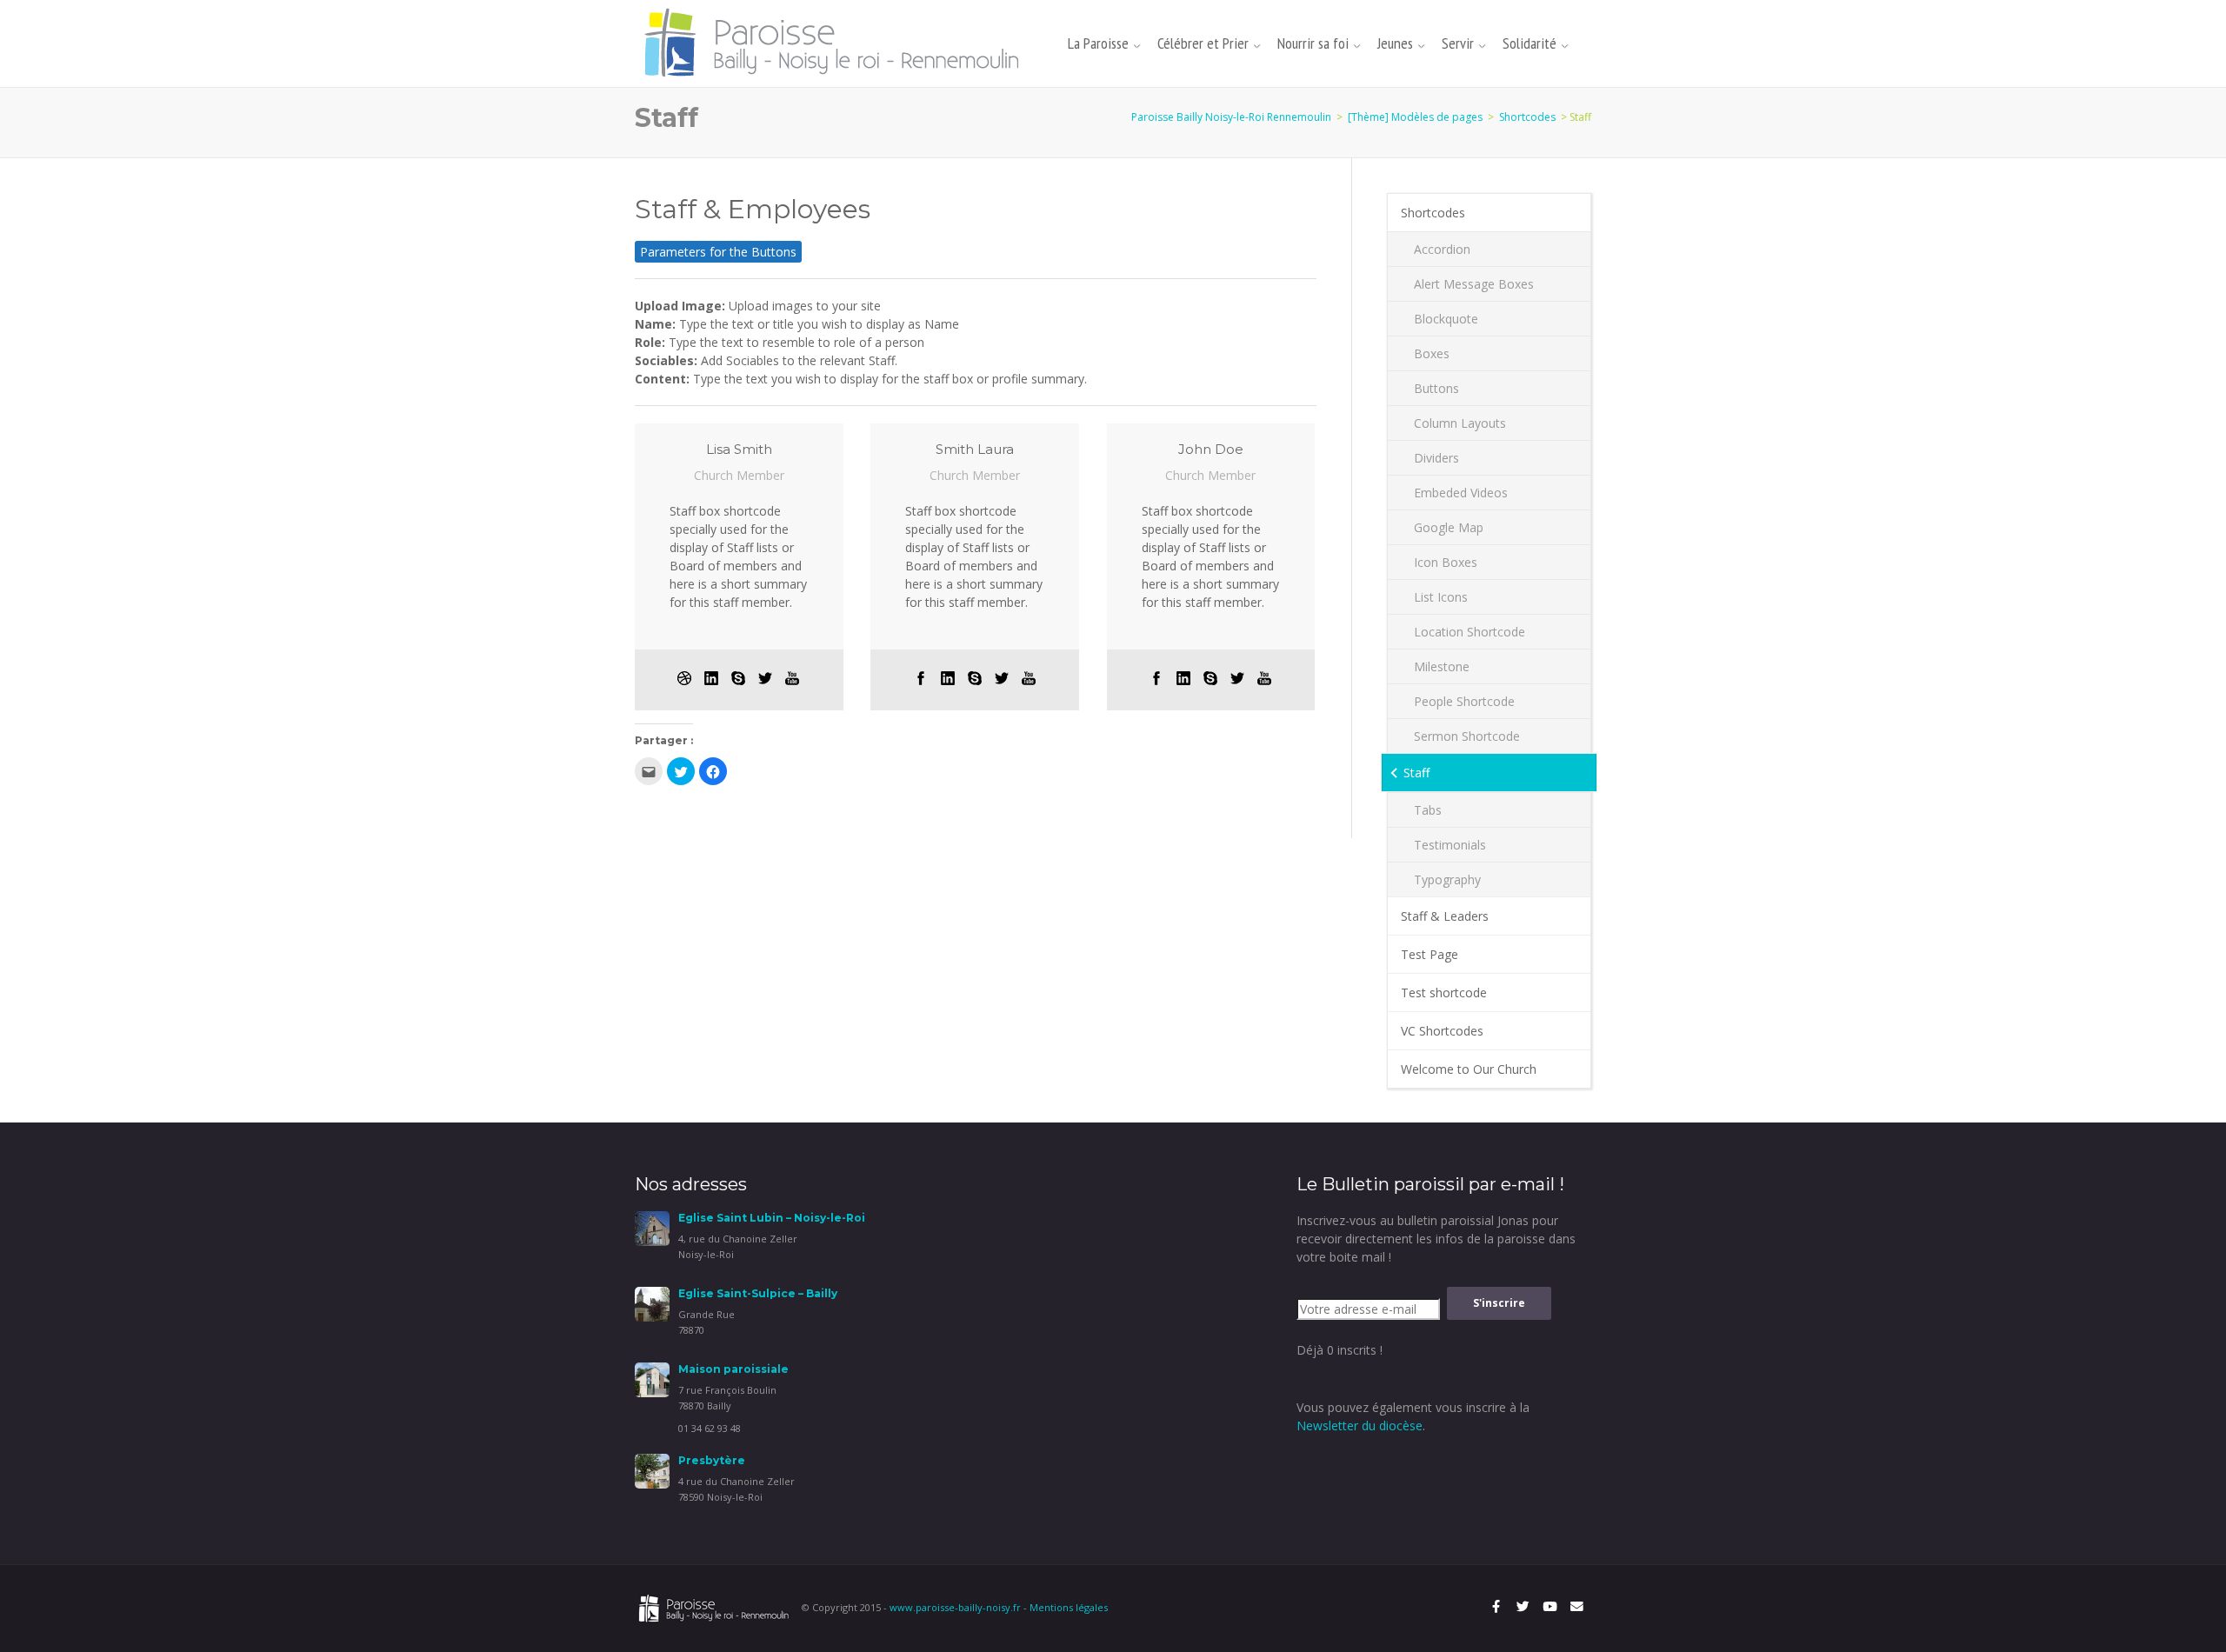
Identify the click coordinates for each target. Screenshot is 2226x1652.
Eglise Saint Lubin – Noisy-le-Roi (772, 1218)
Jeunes (1395, 43)
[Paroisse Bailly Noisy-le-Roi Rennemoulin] (837, 42)
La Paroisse (1098, 43)
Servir (1458, 43)
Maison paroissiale (733, 1369)
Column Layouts (1460, 423)
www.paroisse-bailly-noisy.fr (955, 1607)
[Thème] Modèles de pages (1415, 117)
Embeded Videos (1461, 493)
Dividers (1436, 458)
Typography (1447, 879)
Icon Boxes (1446, 562)
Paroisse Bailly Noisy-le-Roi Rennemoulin (1231, 117)
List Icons (1441, 597)
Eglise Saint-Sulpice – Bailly (758, 1293)
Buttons (1436, 388)
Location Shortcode (1470, 632)
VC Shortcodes (1442, 1031)
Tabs (1428, 810)
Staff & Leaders (1445, 916)
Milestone (1442, 666)
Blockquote (1446, 319)
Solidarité (1530, 43)
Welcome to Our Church (1469, 1069)
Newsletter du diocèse (1360, 1426)
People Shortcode (1464, 701)
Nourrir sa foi (1313, 43)
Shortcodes (1527, 117)
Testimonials (1450, 845)
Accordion (1442, 249)
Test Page (1430, 954)
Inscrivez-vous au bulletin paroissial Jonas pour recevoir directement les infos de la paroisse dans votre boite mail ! (1436, 1239)
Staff (1416, 773)
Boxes (1432, 353)
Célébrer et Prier (1203, 43)
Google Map (1449, 527)
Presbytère (712, 1460)
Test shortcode (1444, 993)
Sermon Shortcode (1467, 736)
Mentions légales (1069, 1607)
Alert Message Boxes (1474, 284)
